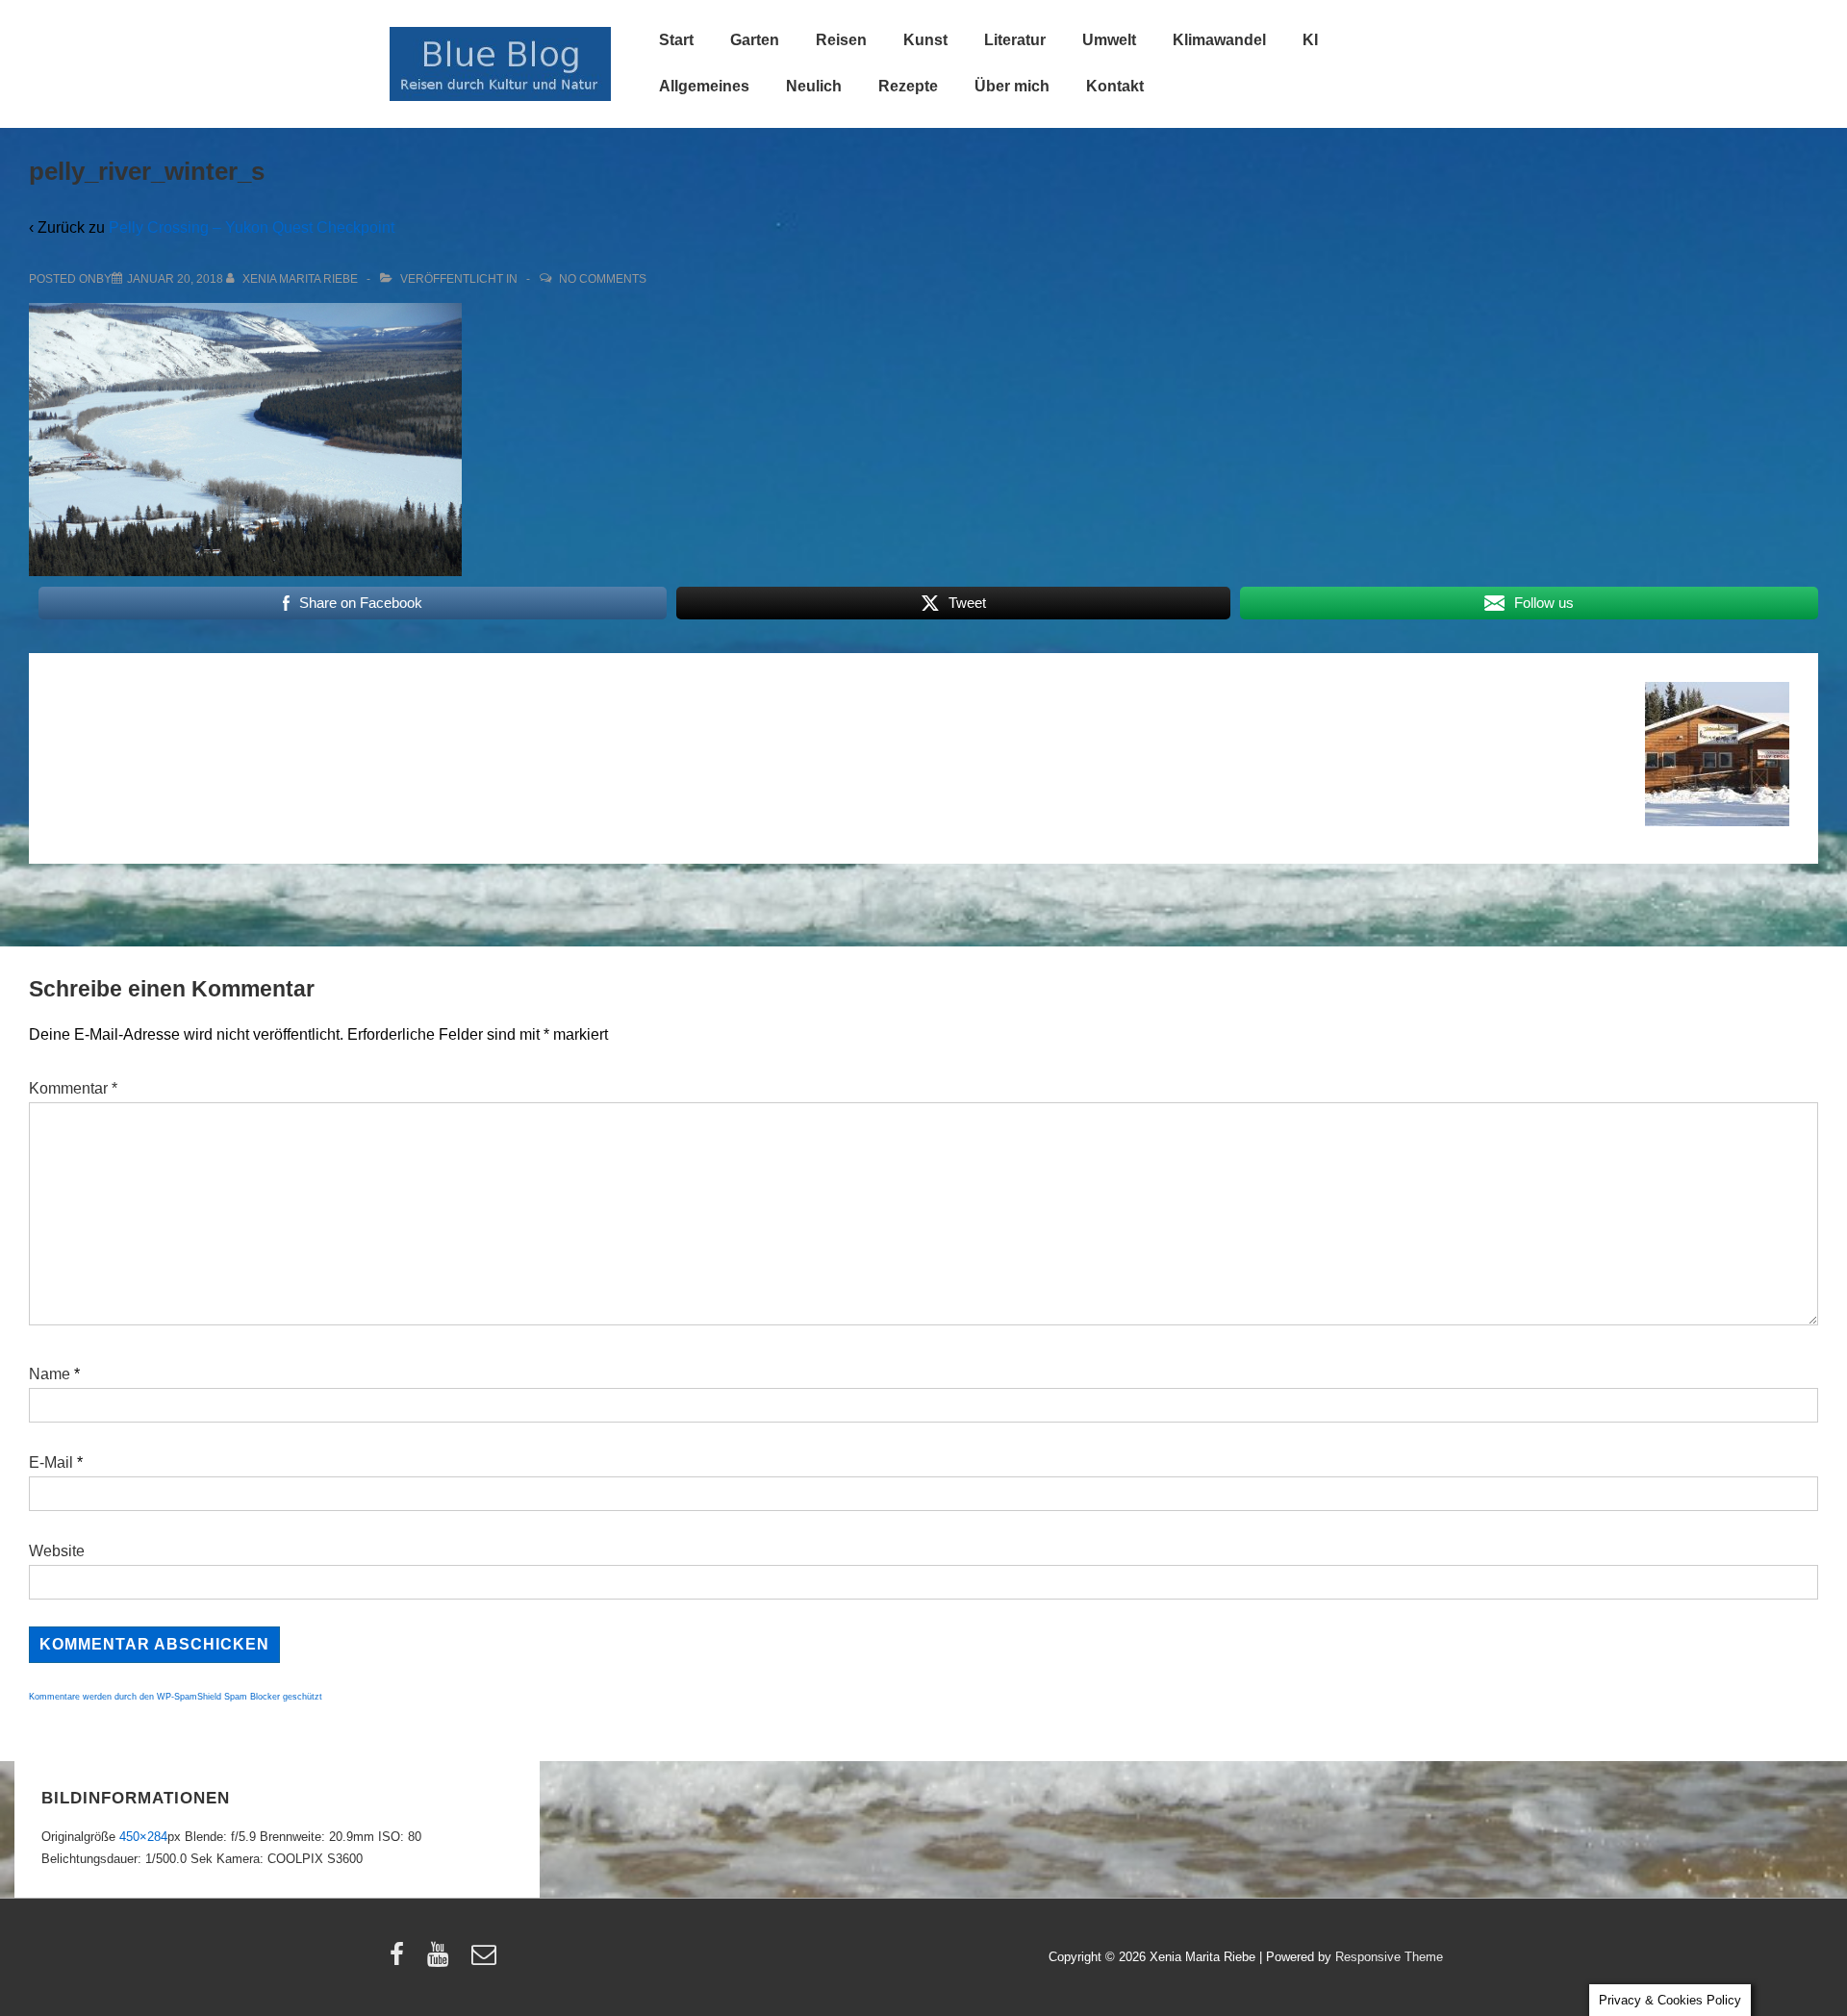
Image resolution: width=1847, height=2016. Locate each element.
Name (50, 1374)
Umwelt (1109, 40)
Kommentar (73, 1088)
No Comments (603, 279)
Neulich (814, 86)
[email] (486, 1961)
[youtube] (442, 1961)
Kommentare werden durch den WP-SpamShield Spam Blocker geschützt (176, 1697)
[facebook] (401, 1961)
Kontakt (1115, 86)
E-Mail (51, 1462)
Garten (755, 40)
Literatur (1015, 40)
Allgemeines (704, 86)
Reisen (841, 40)
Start (676, 40)
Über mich (1012, 86)
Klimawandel (1219, 40)
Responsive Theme (1389, 1957)
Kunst (925, 40)
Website (57, 1551)
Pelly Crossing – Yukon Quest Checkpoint (252, 227)
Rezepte (908, 86)
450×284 (143, 1837)
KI (1310, 40)
